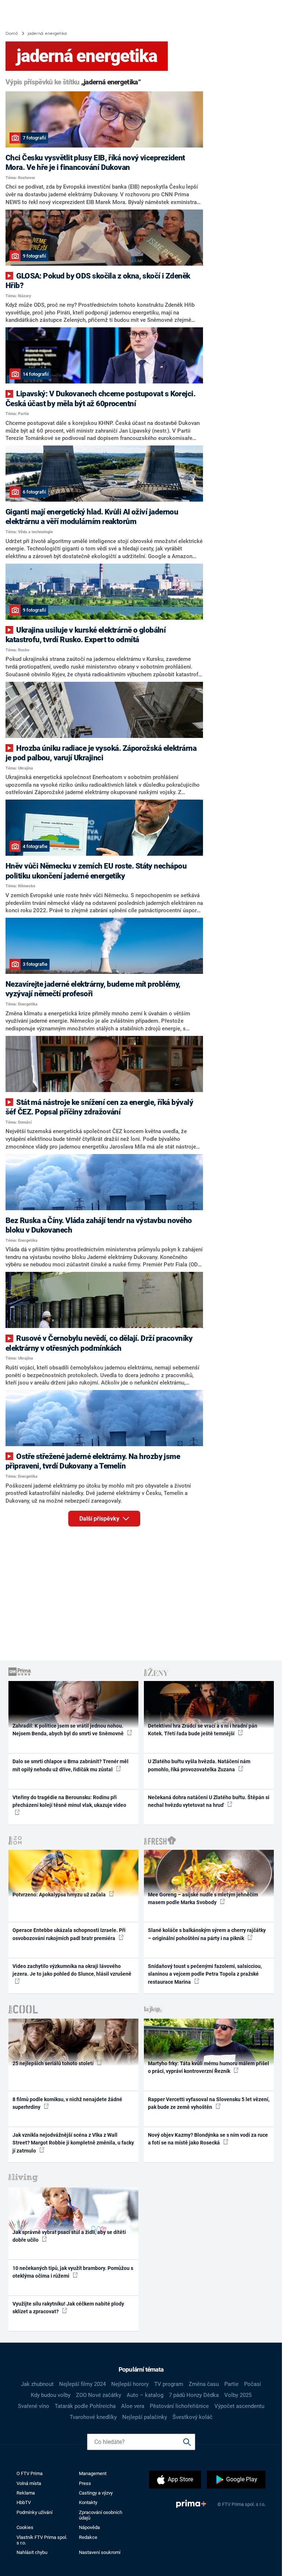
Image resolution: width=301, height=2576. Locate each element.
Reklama (26, 2493)
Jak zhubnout (37, 2384)
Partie (231, 2384)
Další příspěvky (100, 1519)
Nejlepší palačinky (145, 2417)
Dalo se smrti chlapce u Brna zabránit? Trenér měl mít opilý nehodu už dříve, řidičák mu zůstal (70, 1765)
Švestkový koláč (193, 2417)
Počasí (253, 2384)
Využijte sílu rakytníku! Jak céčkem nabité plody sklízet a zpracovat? (68, 2308)
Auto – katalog (145, 2395)
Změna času (204, 2384)
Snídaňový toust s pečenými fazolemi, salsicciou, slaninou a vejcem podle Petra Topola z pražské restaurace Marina (205, 1974)
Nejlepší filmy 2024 (82, 2384)
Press (85, 2483)
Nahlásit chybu (32, 2552)
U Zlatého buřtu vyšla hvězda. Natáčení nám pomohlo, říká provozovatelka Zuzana (199, 1765)
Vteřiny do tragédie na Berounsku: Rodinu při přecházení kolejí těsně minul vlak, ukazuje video (69, 1801)
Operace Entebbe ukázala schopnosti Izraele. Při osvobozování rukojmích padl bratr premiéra (69, 1934)
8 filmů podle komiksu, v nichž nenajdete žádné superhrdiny (67, 2103)
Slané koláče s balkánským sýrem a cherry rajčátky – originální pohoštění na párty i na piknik (207, 1934)
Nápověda (89, 2527)
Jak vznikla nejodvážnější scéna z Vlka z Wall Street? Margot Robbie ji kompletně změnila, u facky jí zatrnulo (73, 2143)
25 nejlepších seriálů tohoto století (54, 2063)
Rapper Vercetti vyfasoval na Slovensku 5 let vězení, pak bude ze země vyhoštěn (209, 2103)
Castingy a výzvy (96, 2493)
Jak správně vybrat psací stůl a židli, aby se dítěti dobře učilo (69, 2236)
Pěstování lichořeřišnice (179, 2406)
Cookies (25, 2527)
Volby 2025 (238, 2395)
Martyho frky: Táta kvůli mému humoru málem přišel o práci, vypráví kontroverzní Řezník (208, 2067)
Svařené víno (34, 2406)
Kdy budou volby (51, 2395)
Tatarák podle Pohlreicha (85, 2406)
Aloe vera (133, 2406)
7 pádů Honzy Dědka (194, 2395)
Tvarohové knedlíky (93, 2417)
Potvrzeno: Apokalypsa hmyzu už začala (60, 1895)
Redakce (88, 2537)
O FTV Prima (30, 2473)
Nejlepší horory (130, 2384)
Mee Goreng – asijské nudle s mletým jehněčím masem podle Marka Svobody (203, 1898)
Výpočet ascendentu (239, 2406)
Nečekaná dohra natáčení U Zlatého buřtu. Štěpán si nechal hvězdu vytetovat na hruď (209, 1801)
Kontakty (88, 2502)
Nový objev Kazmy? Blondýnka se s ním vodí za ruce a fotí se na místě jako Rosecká (208, 2139)
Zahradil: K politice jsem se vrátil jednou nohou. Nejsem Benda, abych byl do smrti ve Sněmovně (69, 1730)
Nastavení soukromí (100, 2552)
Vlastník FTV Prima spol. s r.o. (42, 2540)
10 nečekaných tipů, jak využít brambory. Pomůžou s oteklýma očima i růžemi (73, 2272)
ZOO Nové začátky (99, 2395)
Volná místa (29, 2483)
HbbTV (24, 2502)
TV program (169, 2384)
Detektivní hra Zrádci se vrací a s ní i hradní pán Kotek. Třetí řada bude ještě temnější (203, 1730)
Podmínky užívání (35, 2512)
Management (93, 2473)
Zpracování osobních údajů (101, 2515)
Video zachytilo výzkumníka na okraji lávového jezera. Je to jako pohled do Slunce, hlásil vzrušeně (72, 1970)
